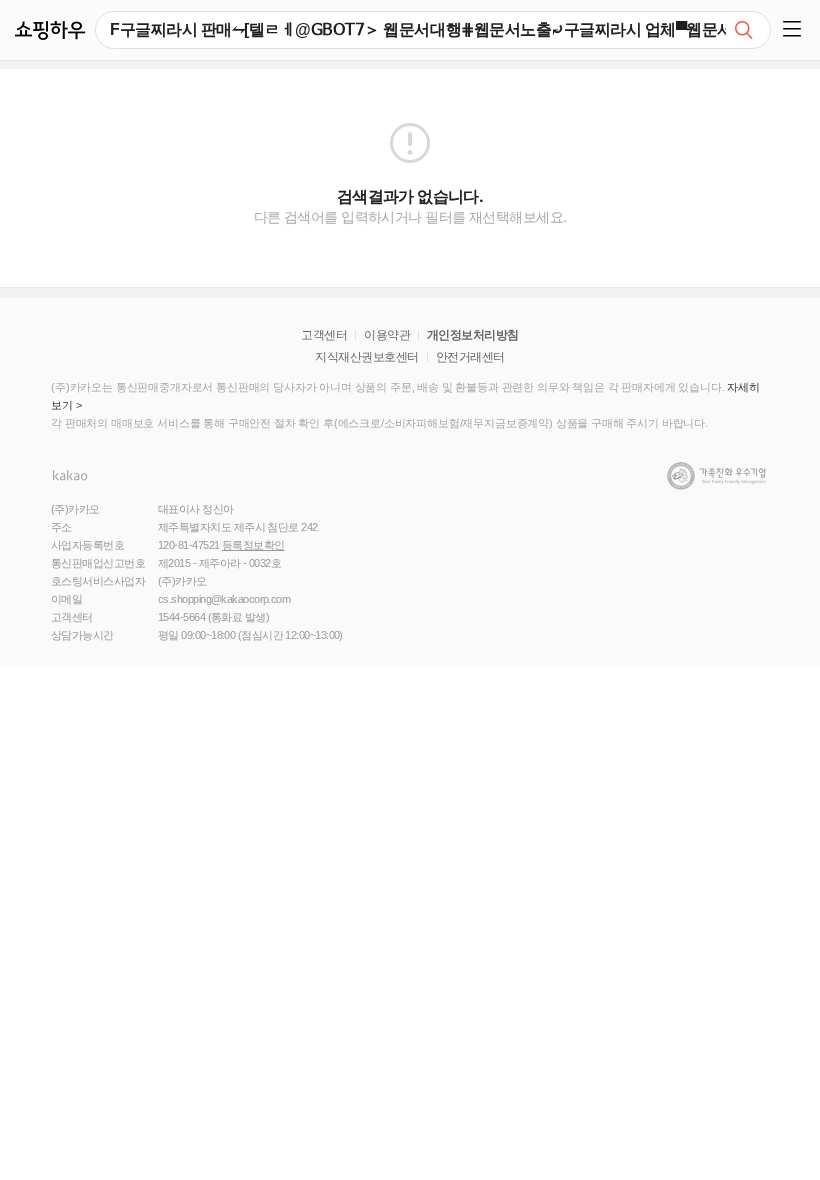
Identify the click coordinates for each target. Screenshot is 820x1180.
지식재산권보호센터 (366, 357)
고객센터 (324, 335)
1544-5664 (181, 617)
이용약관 (387, 335)
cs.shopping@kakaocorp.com (224, 599)
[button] (795, 30)
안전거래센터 (470, 357)
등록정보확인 (253, 545)
